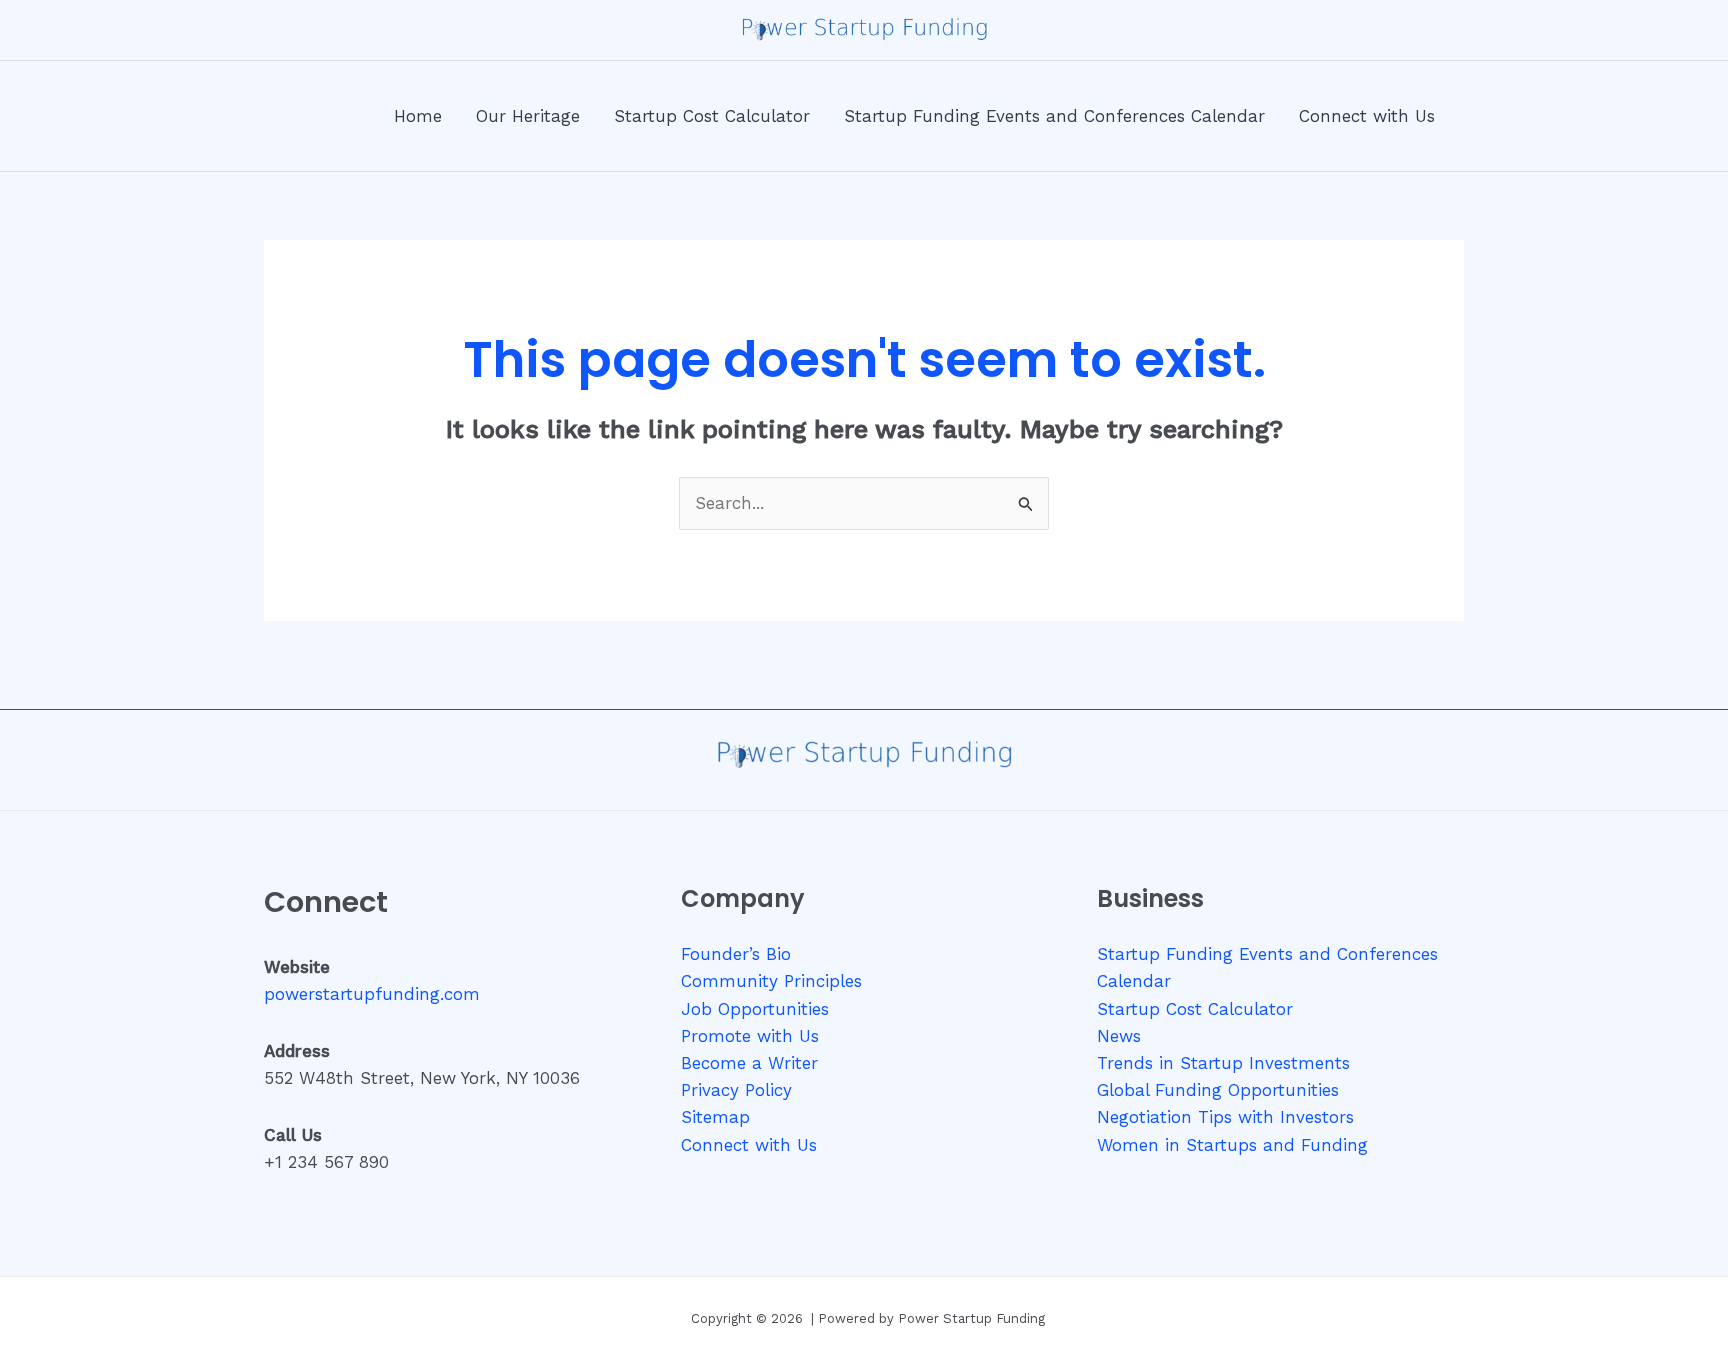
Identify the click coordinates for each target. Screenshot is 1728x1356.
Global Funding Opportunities (1218, 1090)
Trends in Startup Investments (1223, 1063)
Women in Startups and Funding (1232, 1145)
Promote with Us (750, 1036)
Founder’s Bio (736, 954)
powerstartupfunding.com (372, 994)
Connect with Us (749, 1145)
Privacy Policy (736, 1090)
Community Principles (771, 981)
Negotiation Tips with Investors (1225, 1117)
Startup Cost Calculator (1195, 1009)
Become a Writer (749, 1063)
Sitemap (715, 1117)
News (1119, 1036)
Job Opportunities (755, 1009)
